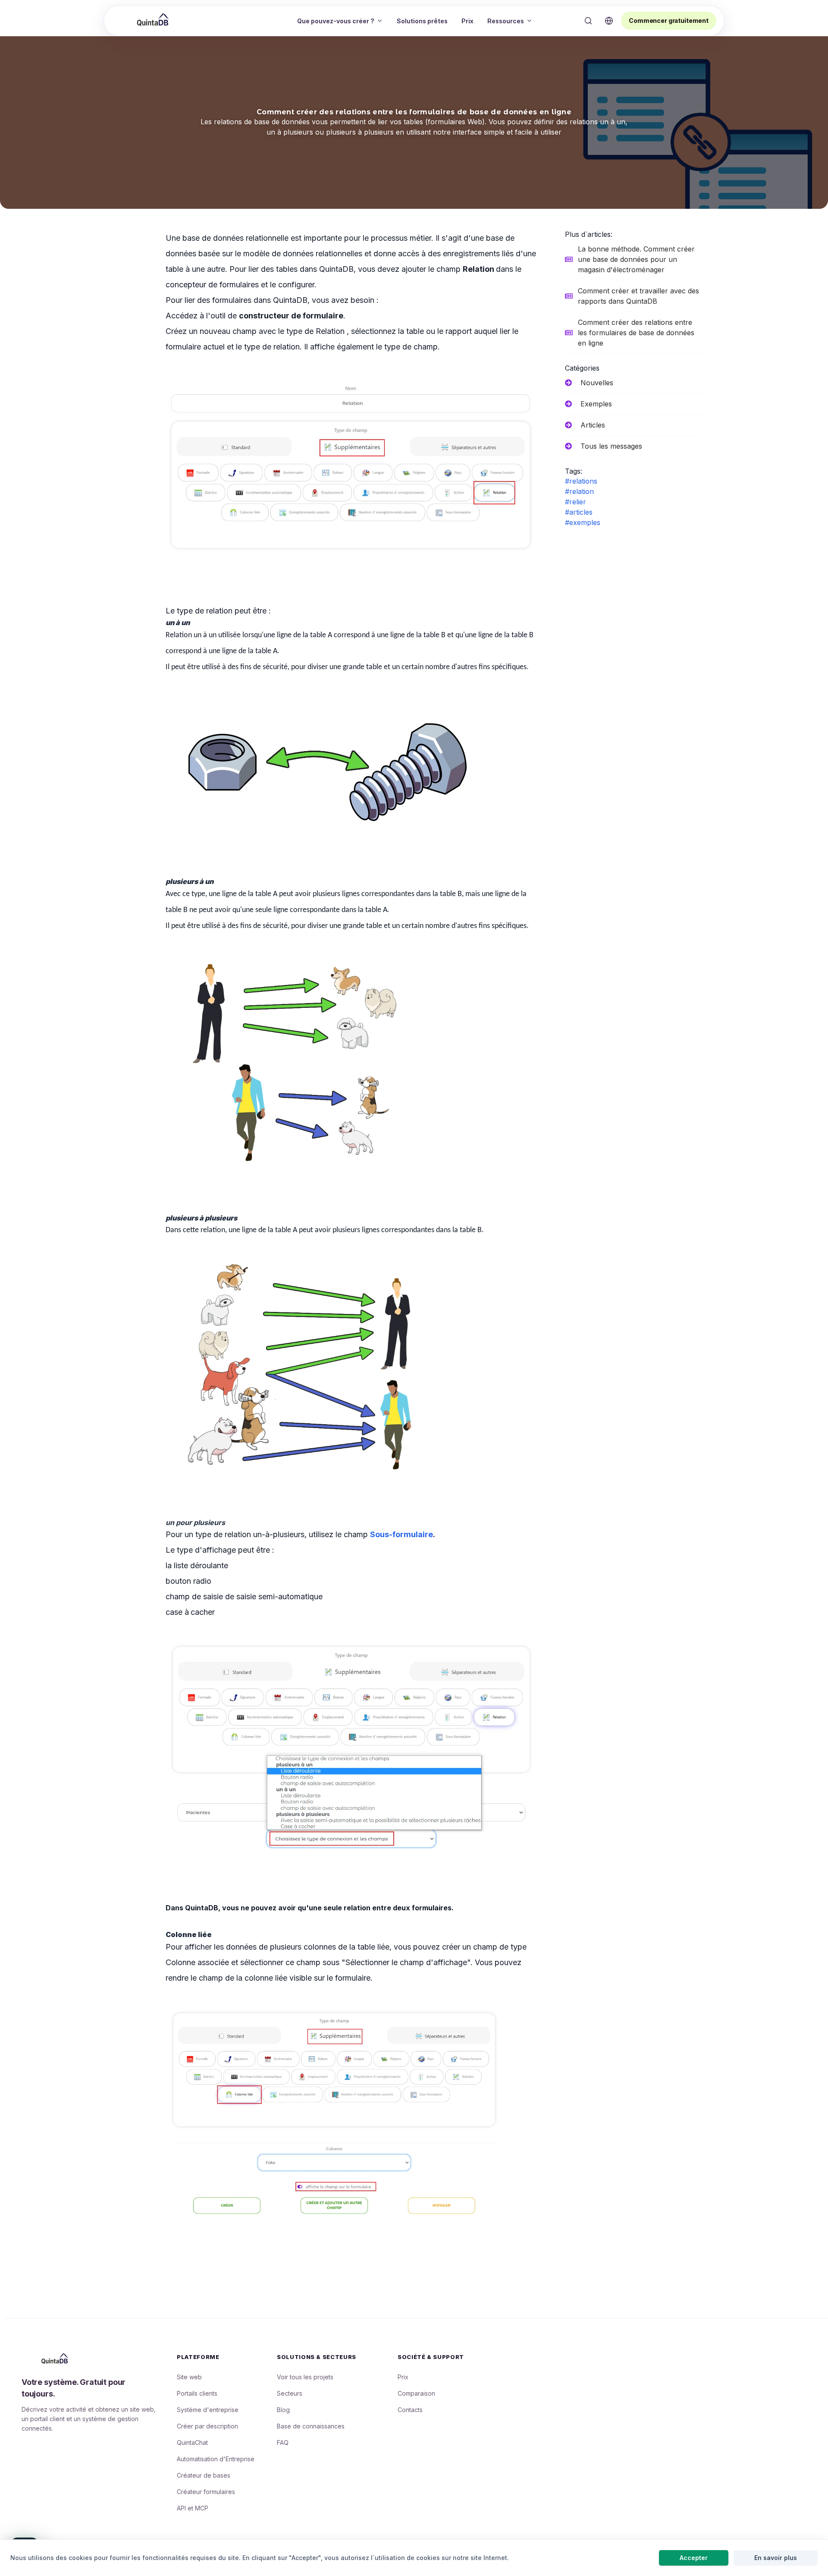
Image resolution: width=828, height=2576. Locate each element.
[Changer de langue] (609, 21)
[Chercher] (588, 21)
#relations (581, 481)
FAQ (283, 2442)
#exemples (583, 522)
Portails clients (197, 2393)
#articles (579, 512)
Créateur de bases (204, 2475)
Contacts (410, 2410)
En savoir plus (776, 2558)
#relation (579, 491)
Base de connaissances (311, 2426)
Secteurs (290, 2393)
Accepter (694, 2558)
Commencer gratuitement (669, 20)
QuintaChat (192, 2442)
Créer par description (207, 2426)
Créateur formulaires (206, 2492)
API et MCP (193, 2508)
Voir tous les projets (305, 2377)
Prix (467, 21)
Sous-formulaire (401, 1534)
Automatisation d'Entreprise (216, 2459)
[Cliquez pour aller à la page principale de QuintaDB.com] (154, 20)
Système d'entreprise (208, 2410)
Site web (189, 2377)
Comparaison (416, 2393)
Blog (283, 2410)
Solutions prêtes (422, 21)
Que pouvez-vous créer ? (336, 21)
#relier (576, 502)
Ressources (506, 21)
